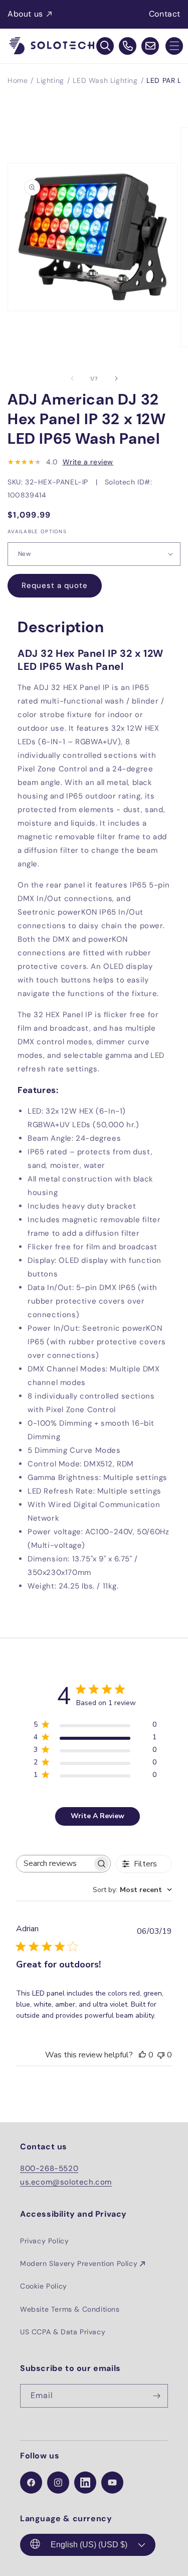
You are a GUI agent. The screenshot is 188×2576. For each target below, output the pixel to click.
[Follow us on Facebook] (31, 2483)
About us (25, 14)
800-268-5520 (49, 2168)
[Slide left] (72, 378)
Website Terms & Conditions (70, 2309)
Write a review (88, 462)
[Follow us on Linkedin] (85, 2483)
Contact (165, 14)
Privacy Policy (44, 2241)
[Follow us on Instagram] (58, 2483)
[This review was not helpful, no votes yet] (161, 2055)
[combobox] (132, 1890)
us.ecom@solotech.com (66, 2182)
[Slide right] (116, 378)
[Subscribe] (156, 2396)
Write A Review (98, 1816)
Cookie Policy (44, 2286)
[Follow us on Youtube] (112, 2483)
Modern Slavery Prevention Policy (79, 2263)
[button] (174, 46)
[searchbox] (54, 1864)
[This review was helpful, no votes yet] (142, 2055)
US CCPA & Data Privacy (63, 2332)
